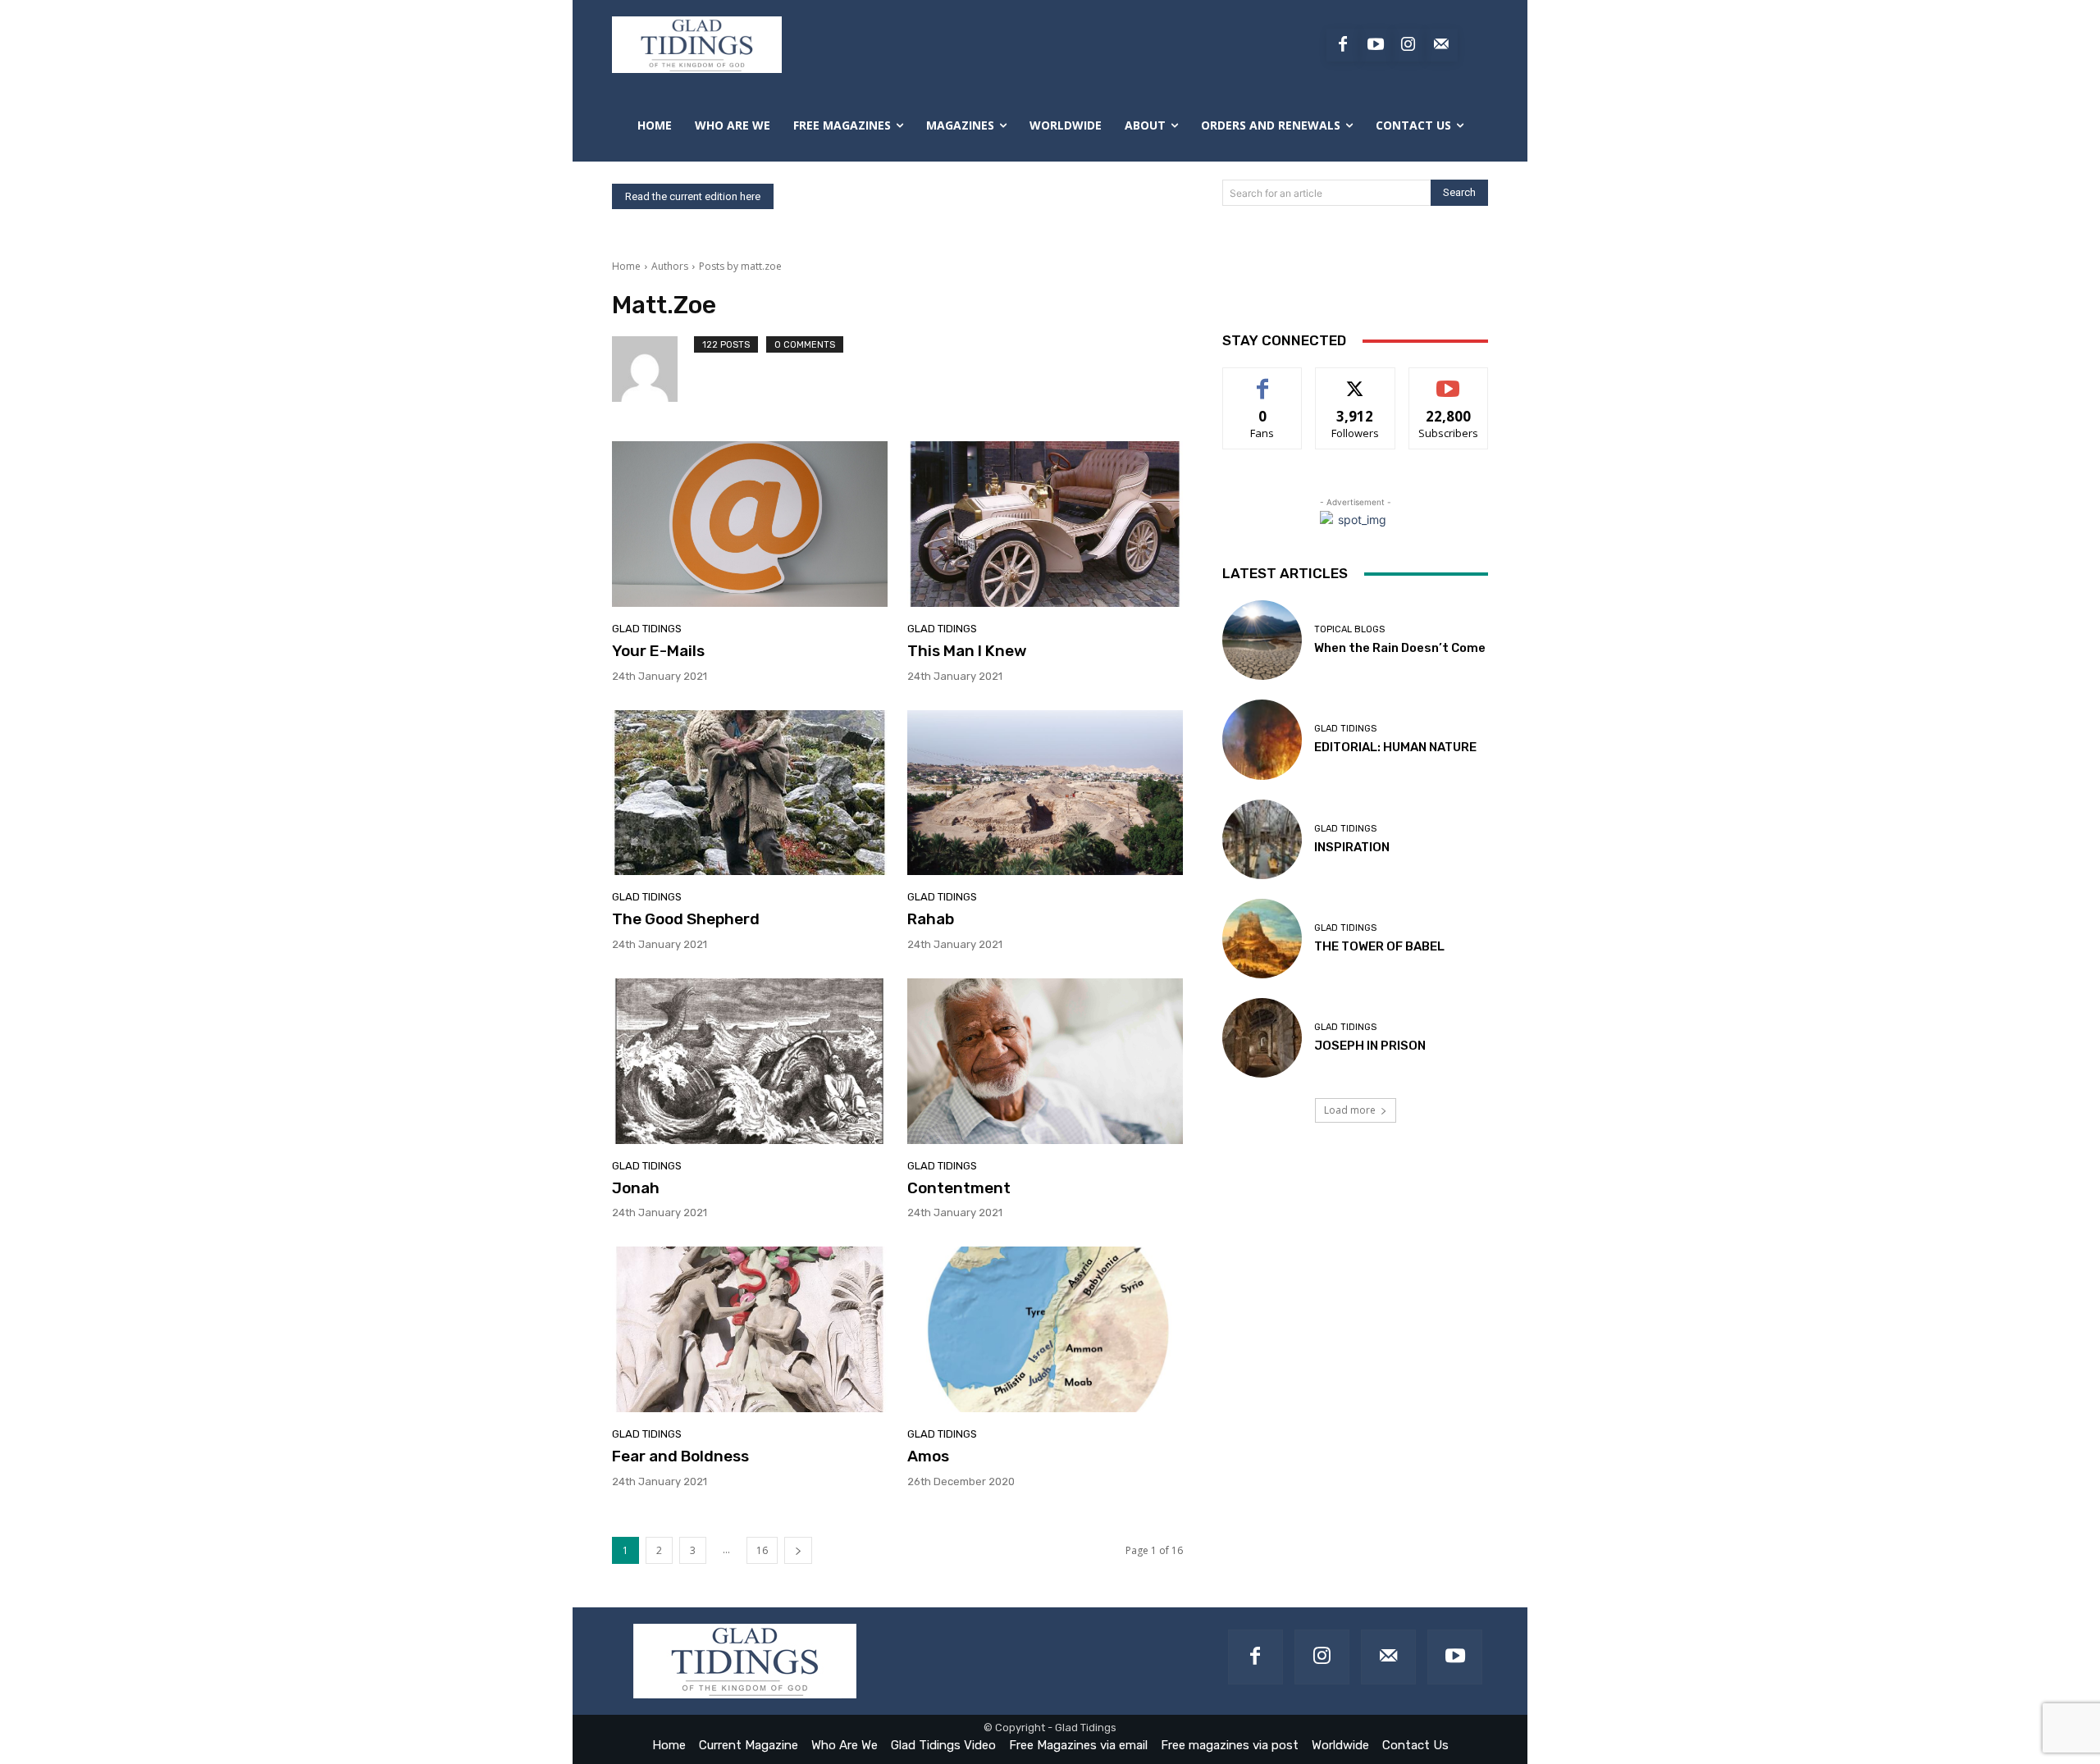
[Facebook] (1343, 45)
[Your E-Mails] (750, 524)
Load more (1350, 1110)
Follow (1356, 380)
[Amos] (1045, 1329)
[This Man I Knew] (1045, 524)
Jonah (636, 1188)
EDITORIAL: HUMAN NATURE (1395, 747)
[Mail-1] (1441, 45)
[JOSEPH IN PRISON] (1262, 1038)
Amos (928, 1456)
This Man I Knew (967, 651)
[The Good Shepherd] (750, 793)
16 (762, 1550)
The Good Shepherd (686, 919)
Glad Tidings (647, 629)
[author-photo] (653, 369)
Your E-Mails (658, 651)
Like (1263, 380)
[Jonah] (750, 1061)
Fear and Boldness (680, 1456)
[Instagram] (1408, 45)
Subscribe (1449, 380)
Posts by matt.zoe (740, 266)
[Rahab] (1045, 793)
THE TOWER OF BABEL (1379, 946)
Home (626, 266)
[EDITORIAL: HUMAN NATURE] (1262, 739)
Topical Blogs (1349, 629)
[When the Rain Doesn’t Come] (1262, 640)
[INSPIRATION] (1262, 839)
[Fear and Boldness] (750, 1329)
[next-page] (798, 1550)
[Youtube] (1376, 45)
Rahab (931, 919)
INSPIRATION (1352, 847)
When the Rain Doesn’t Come (1400, 648)
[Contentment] (1045, 1061)
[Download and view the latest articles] (697, 45)
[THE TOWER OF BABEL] (1262, 939)
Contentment (959, 1188)
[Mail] (1388, 1657)
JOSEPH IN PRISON (1370, 1046)
